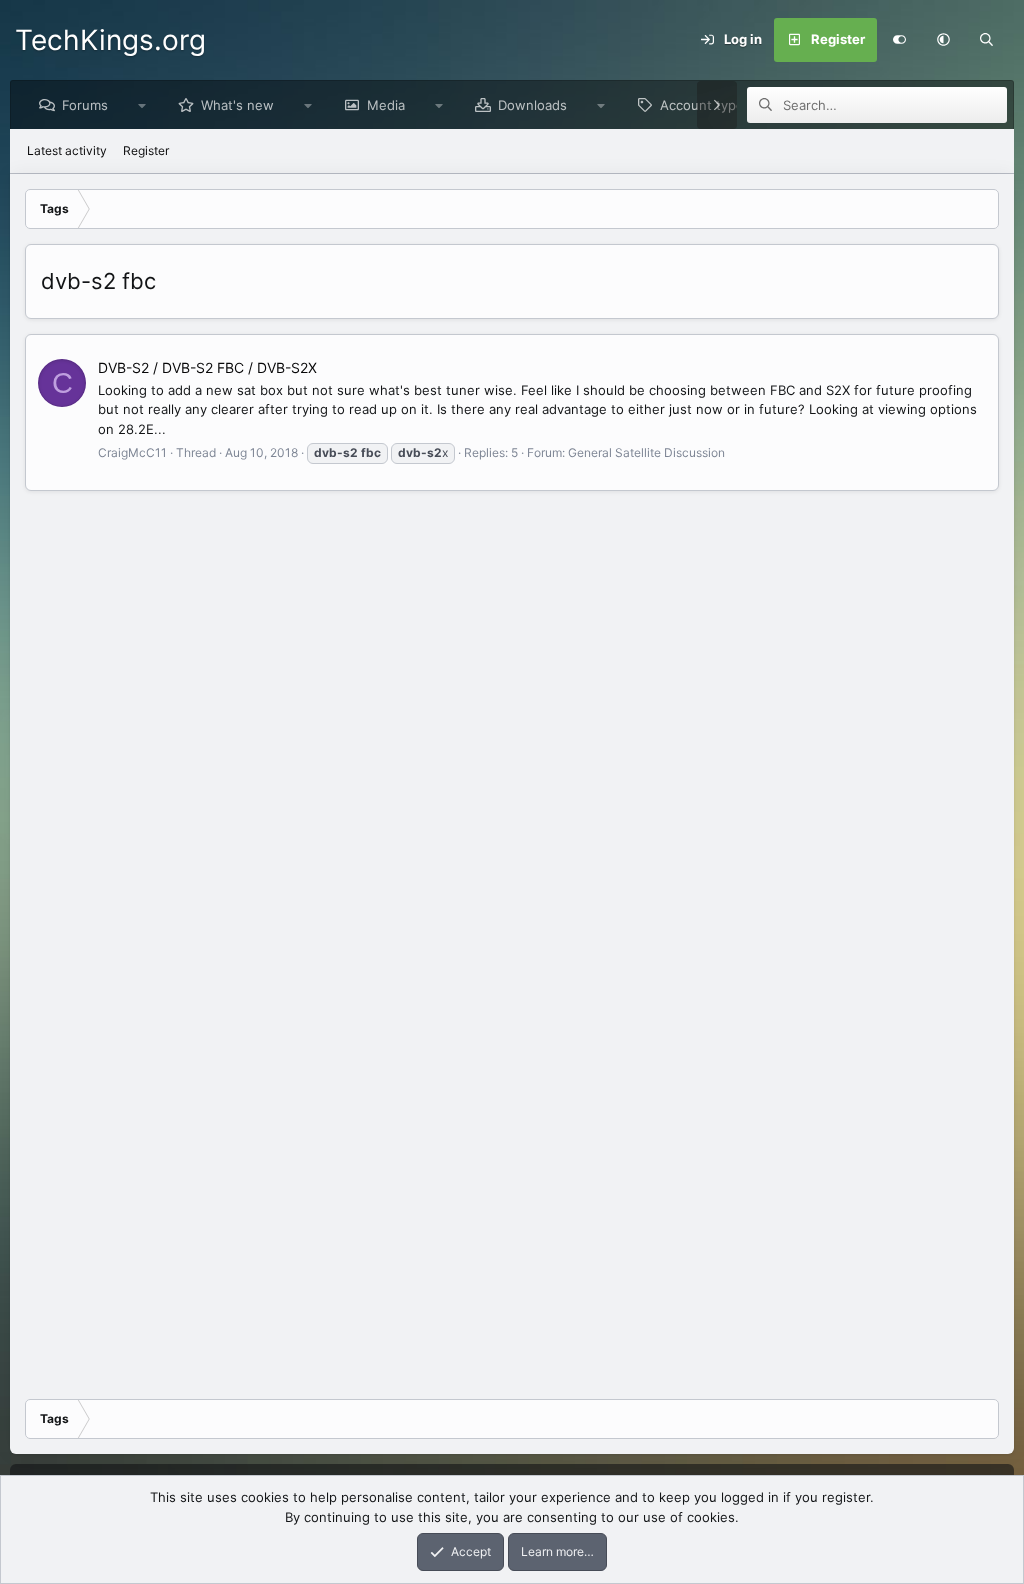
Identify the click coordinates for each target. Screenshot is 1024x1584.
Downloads (532, 105)
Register (146, 150)
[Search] (987, 40)
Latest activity (67, 150)
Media (386, 105)
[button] (943, 40)
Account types (705, 105)
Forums (85, 105)
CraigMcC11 (132, 452)
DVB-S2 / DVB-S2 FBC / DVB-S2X (207, 367)
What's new (237, 105)
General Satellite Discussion (646, 452)
